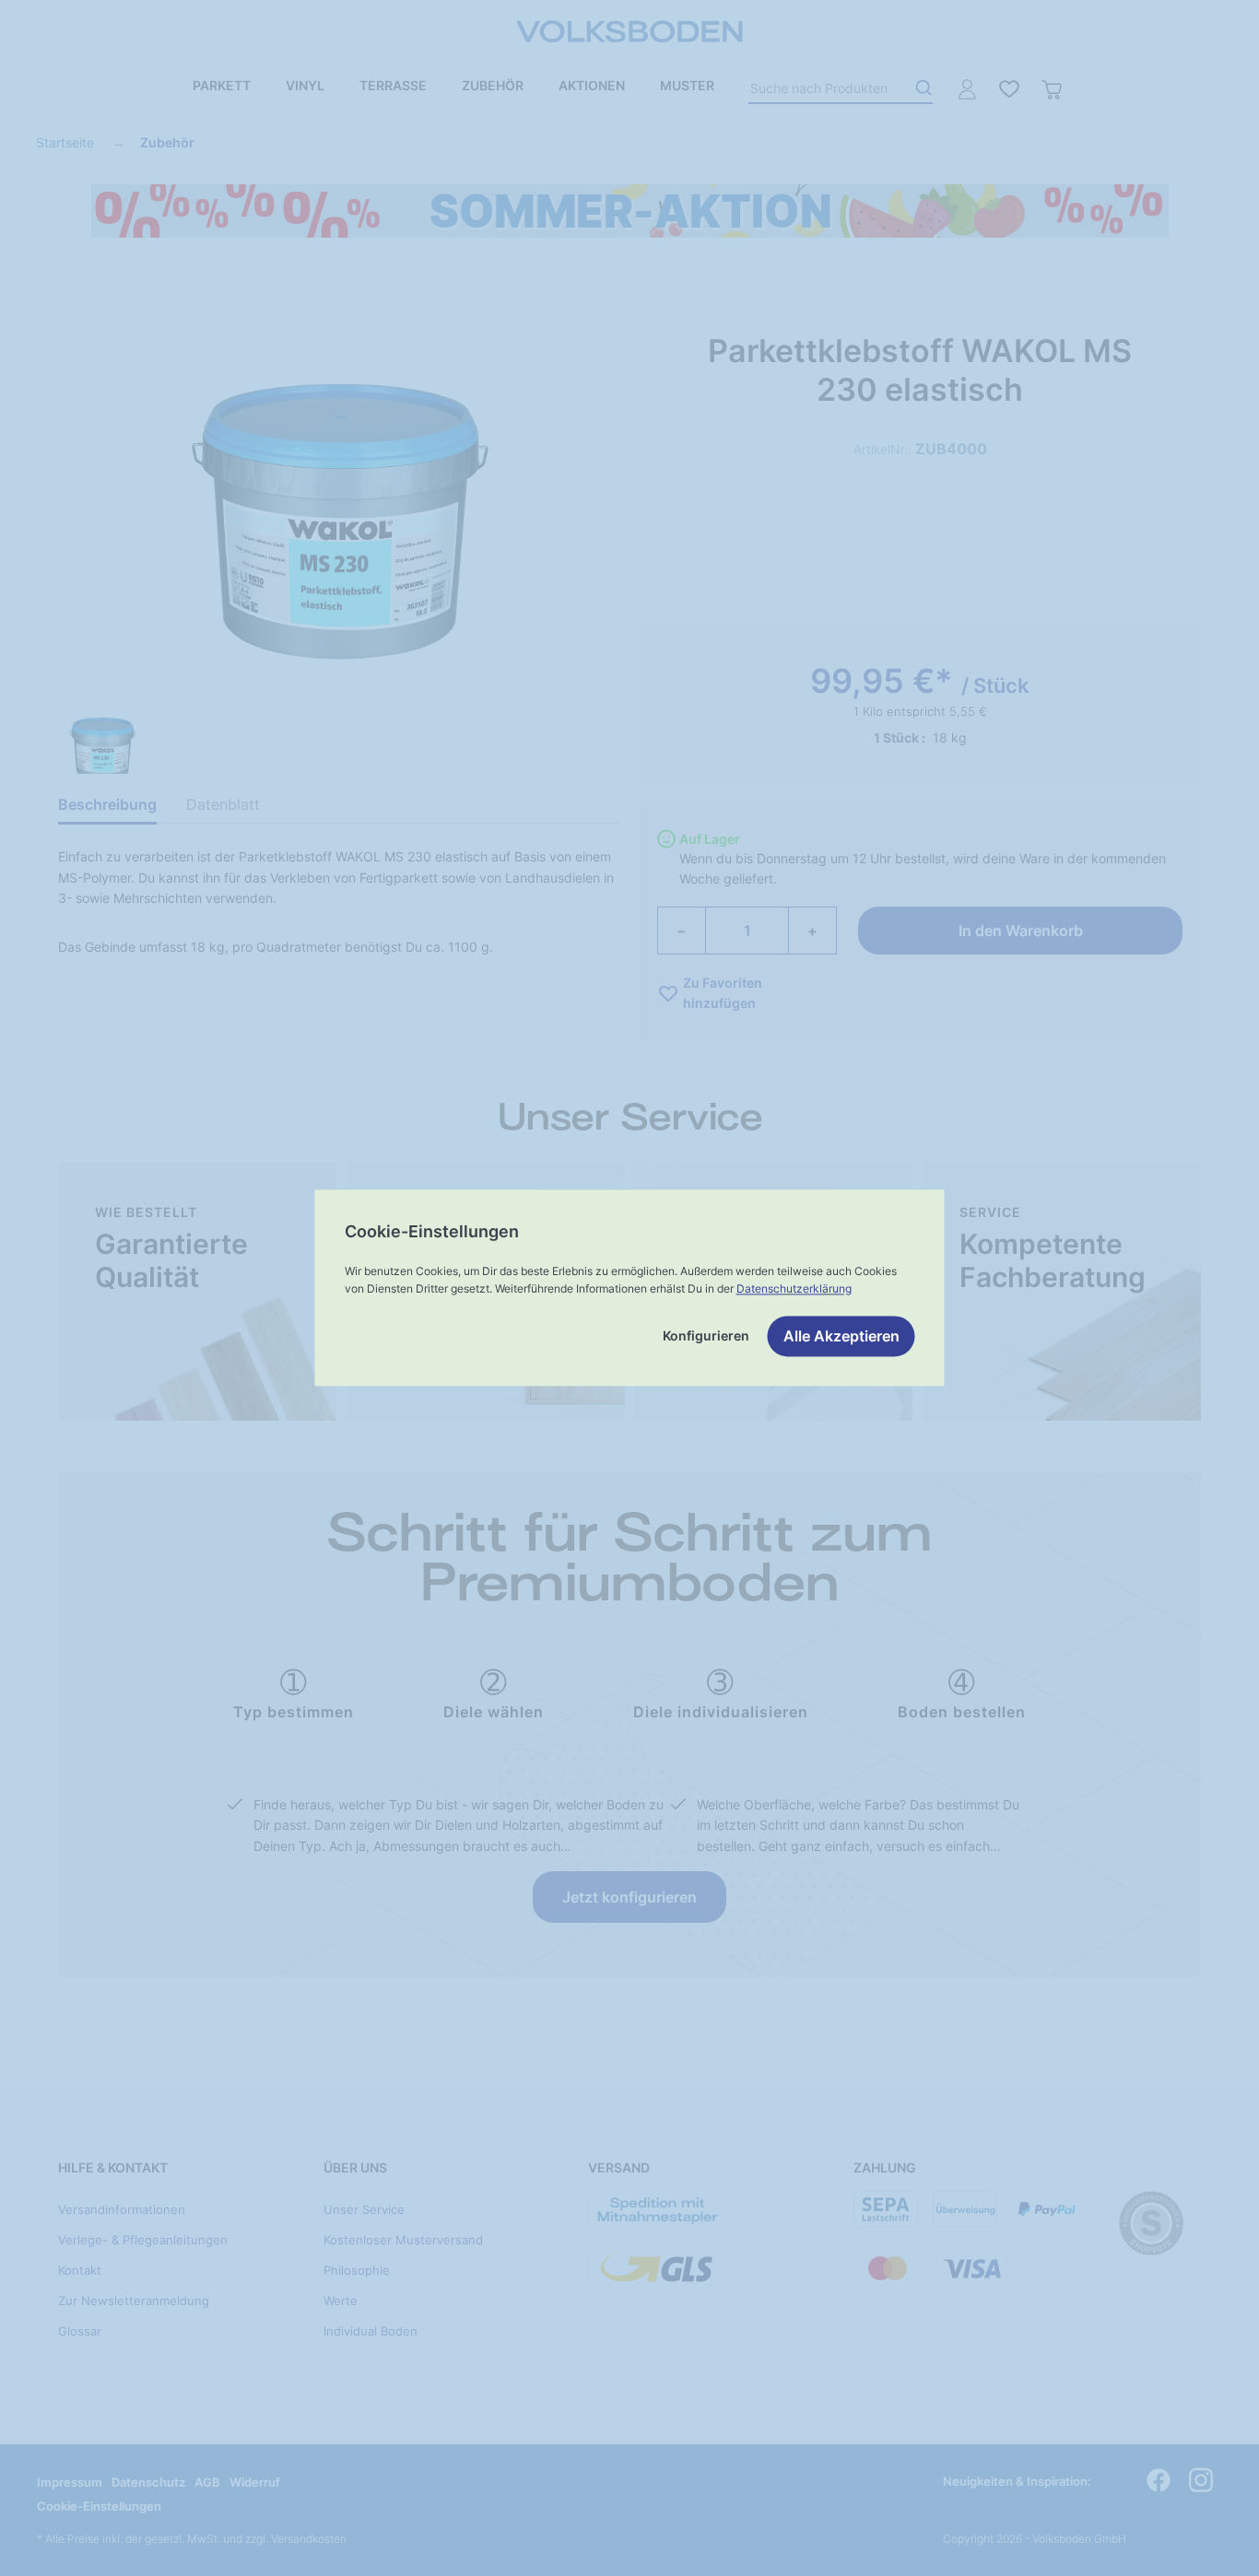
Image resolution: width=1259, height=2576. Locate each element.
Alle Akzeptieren (841, 1337)
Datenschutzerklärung (794, 1288)
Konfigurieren (706, 1336)
